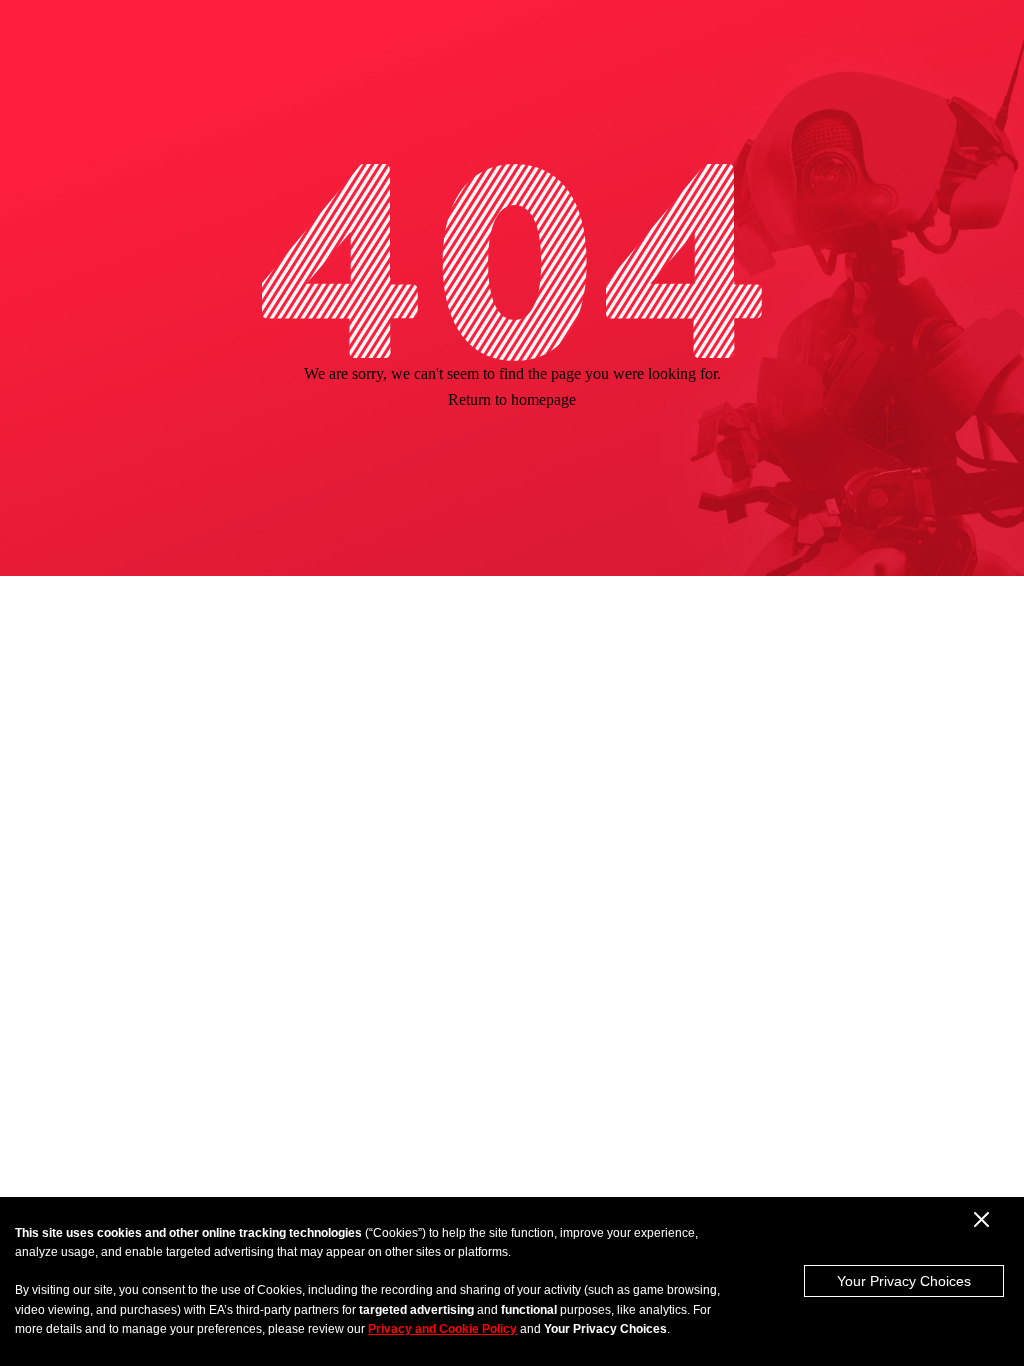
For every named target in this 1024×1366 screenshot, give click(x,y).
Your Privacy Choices (904, 1281)
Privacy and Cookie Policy (442, 1329)
